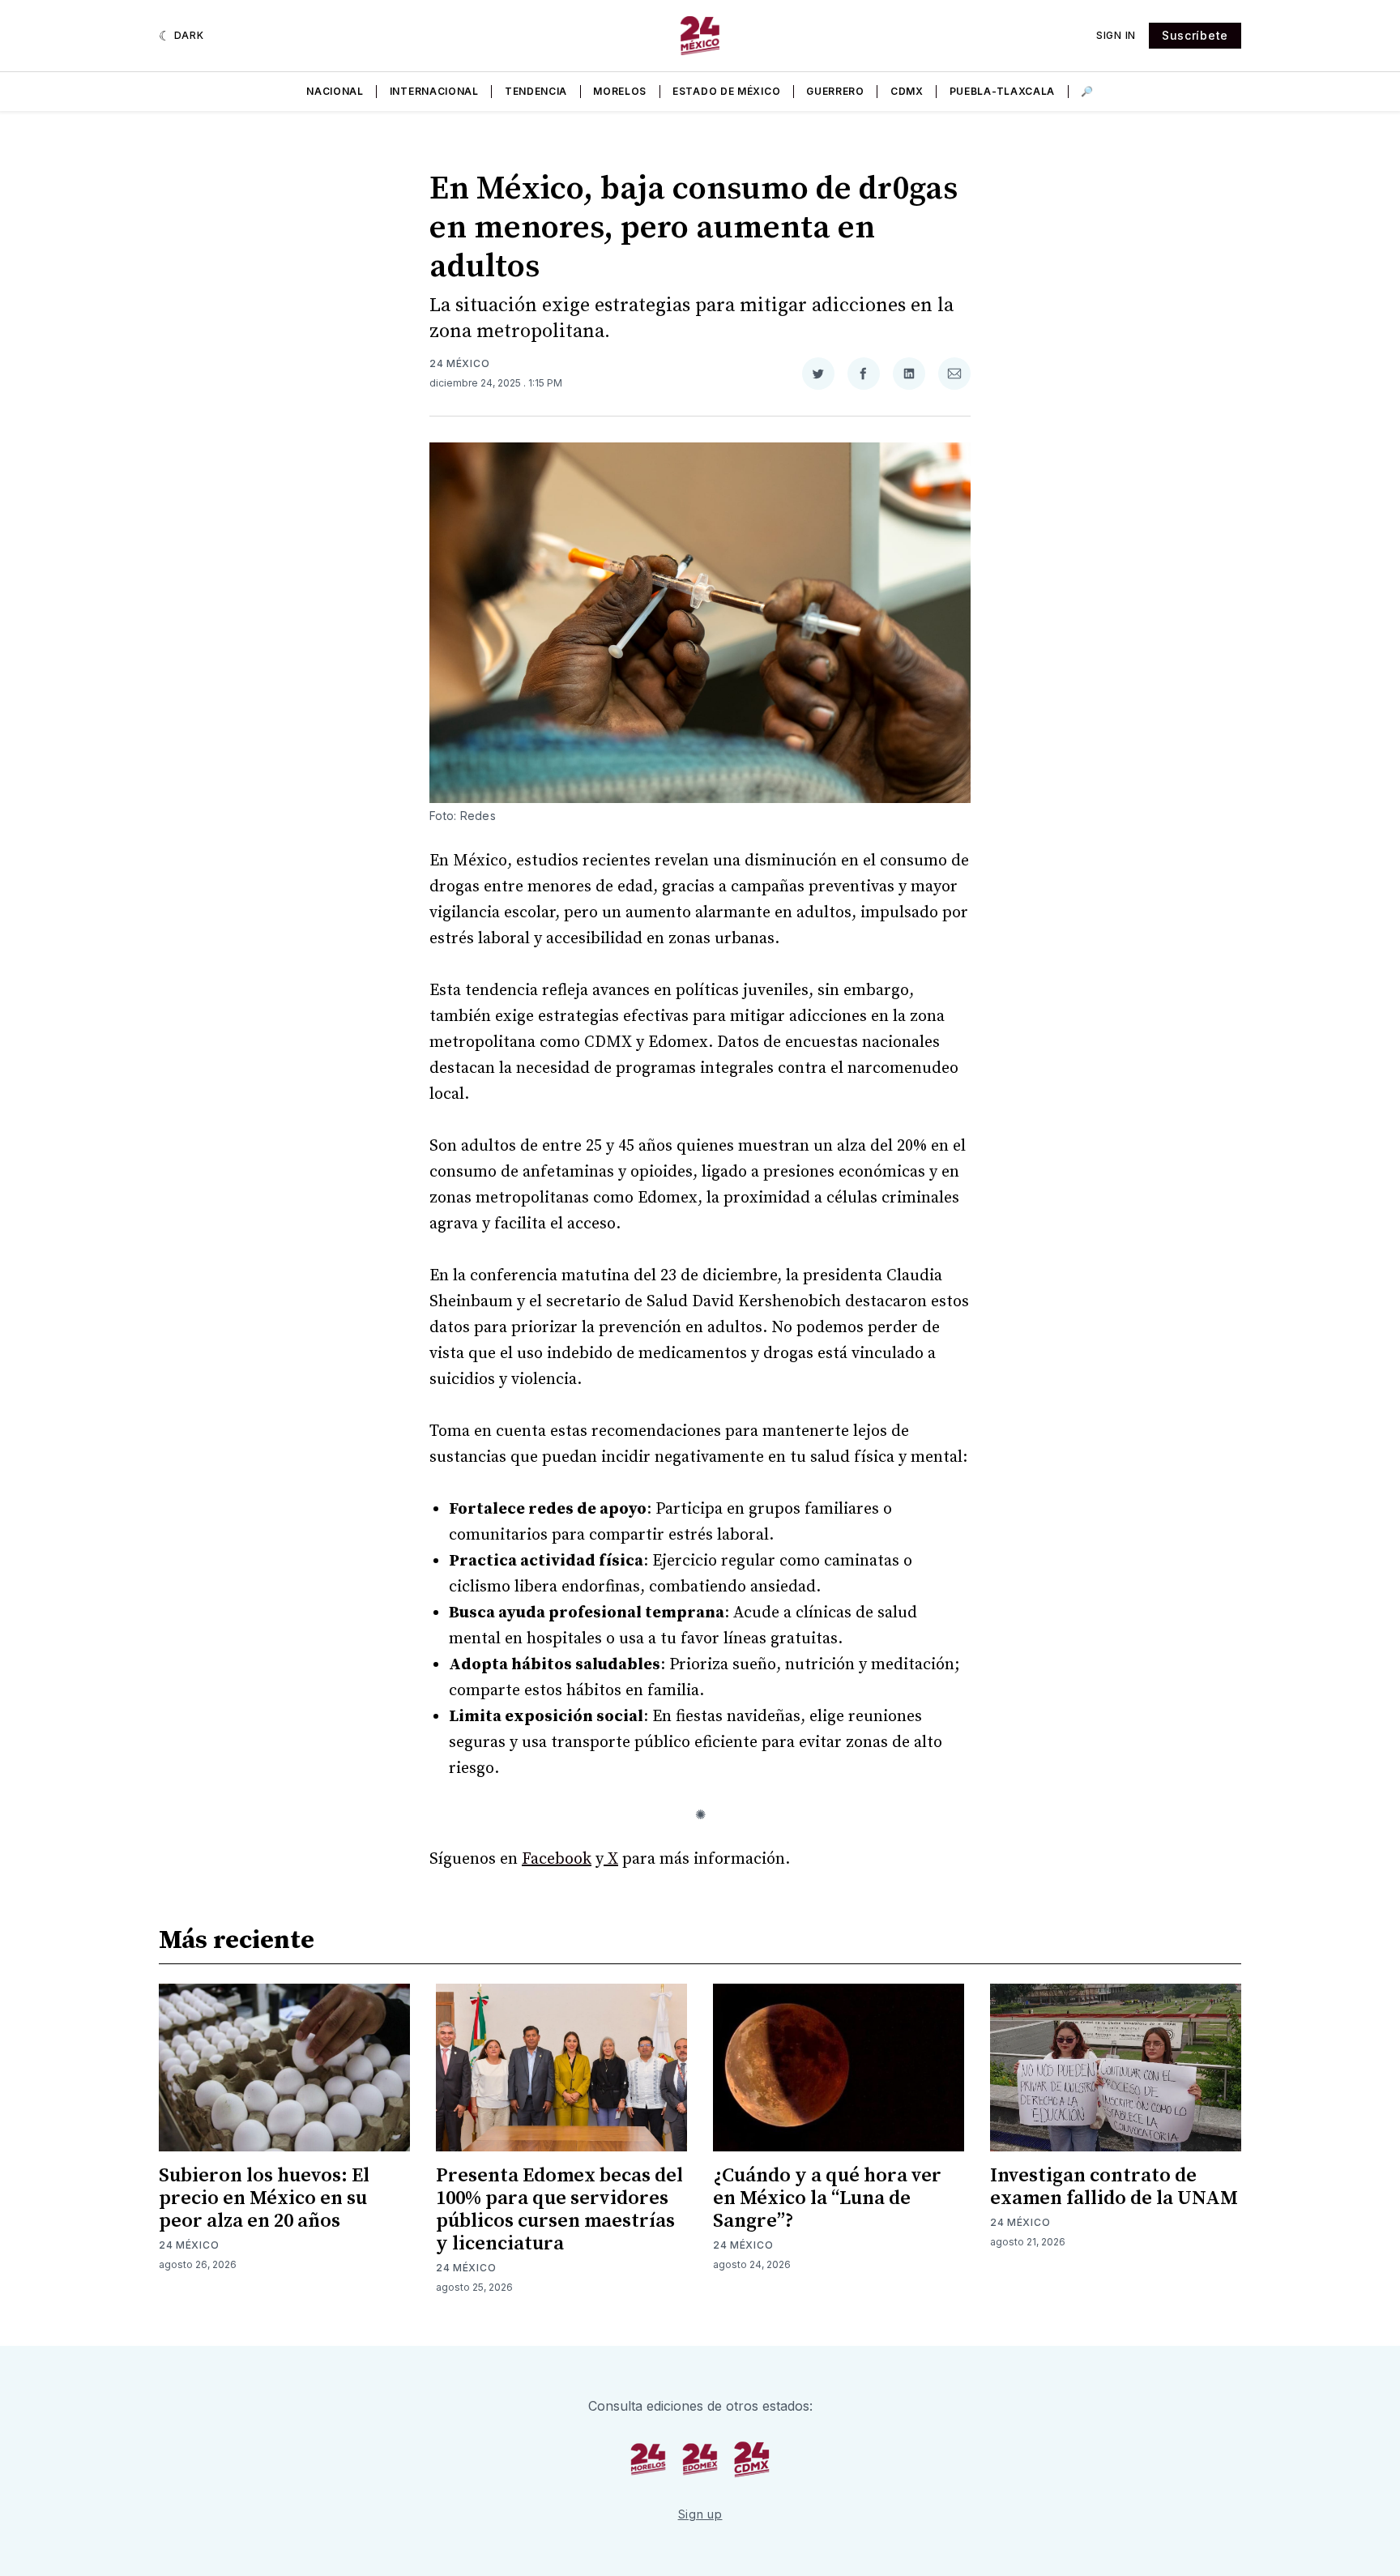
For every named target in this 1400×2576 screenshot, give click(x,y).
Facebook (557, 1859)
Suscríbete (1195, 35)
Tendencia (536, 91)
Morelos (620, 91)
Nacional (335, 91)
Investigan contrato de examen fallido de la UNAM (1114, 2187)
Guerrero (835, 91)
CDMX (907, 91)
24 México (459, 363)
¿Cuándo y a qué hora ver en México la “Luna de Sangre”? (827, 2198)
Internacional (434, 91)
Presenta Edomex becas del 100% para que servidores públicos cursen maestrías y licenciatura (559, 2210)
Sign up (700, 2514)
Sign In (1116, 35)
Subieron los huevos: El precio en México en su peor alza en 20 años (264, 2198)
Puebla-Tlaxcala (1003, 91)
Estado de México (726, 91)
